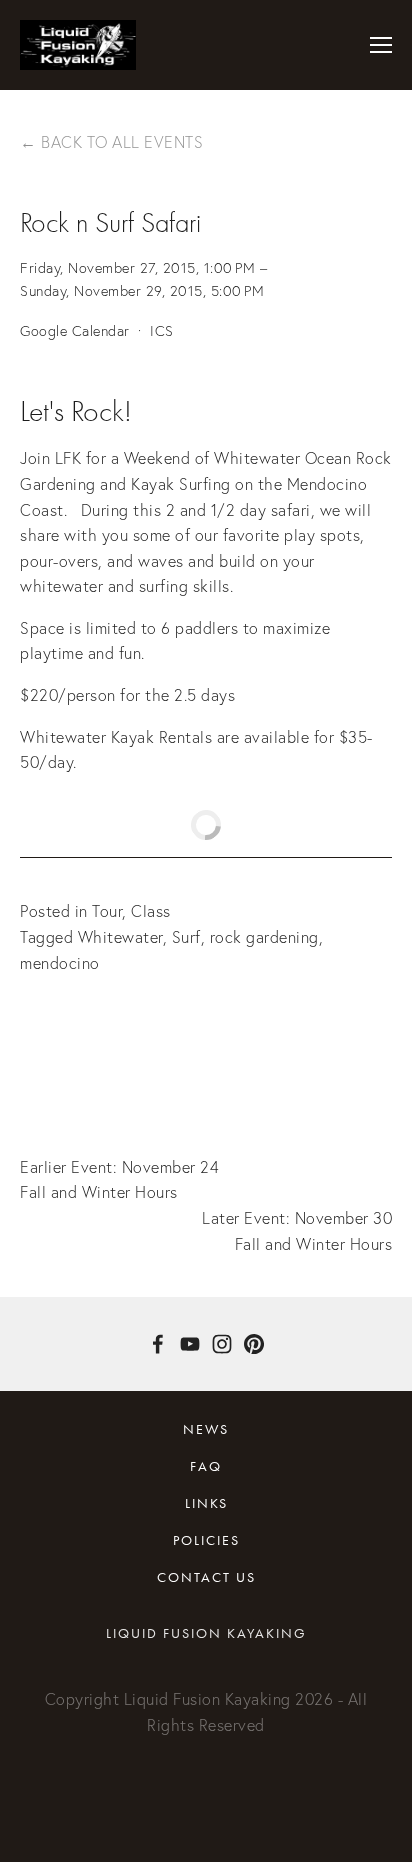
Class (151, 911)
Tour (107, 911)
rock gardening (264, 937)
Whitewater (120, 937)
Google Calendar (75, 331)
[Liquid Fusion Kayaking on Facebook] (158, 1344)
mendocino (60, 963)
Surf (186, 937)
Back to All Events (122, 142)
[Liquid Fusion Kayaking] (190, 1344)
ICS (162, 331)
